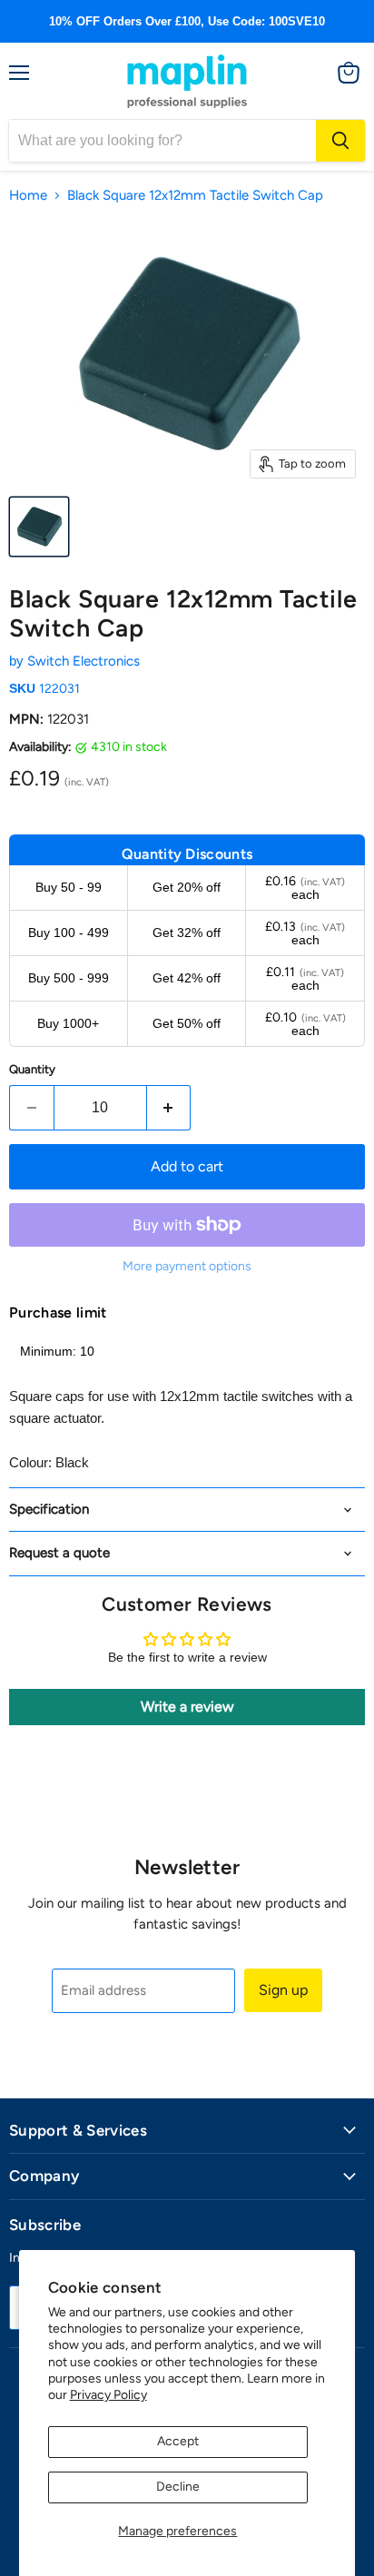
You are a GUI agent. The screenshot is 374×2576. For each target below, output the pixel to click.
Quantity (32, 1069)
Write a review (187, 1707)
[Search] (340, 141)
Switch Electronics (84, 661)
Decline (178, 2487)
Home (28, 196)
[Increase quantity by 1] (169, 1108)
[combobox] (162, 141)
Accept (178, 2441)
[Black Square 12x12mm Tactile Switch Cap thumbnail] (39, 527)
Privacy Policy (108, 2395)
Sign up (283, 1990)
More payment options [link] (187, 1267)
